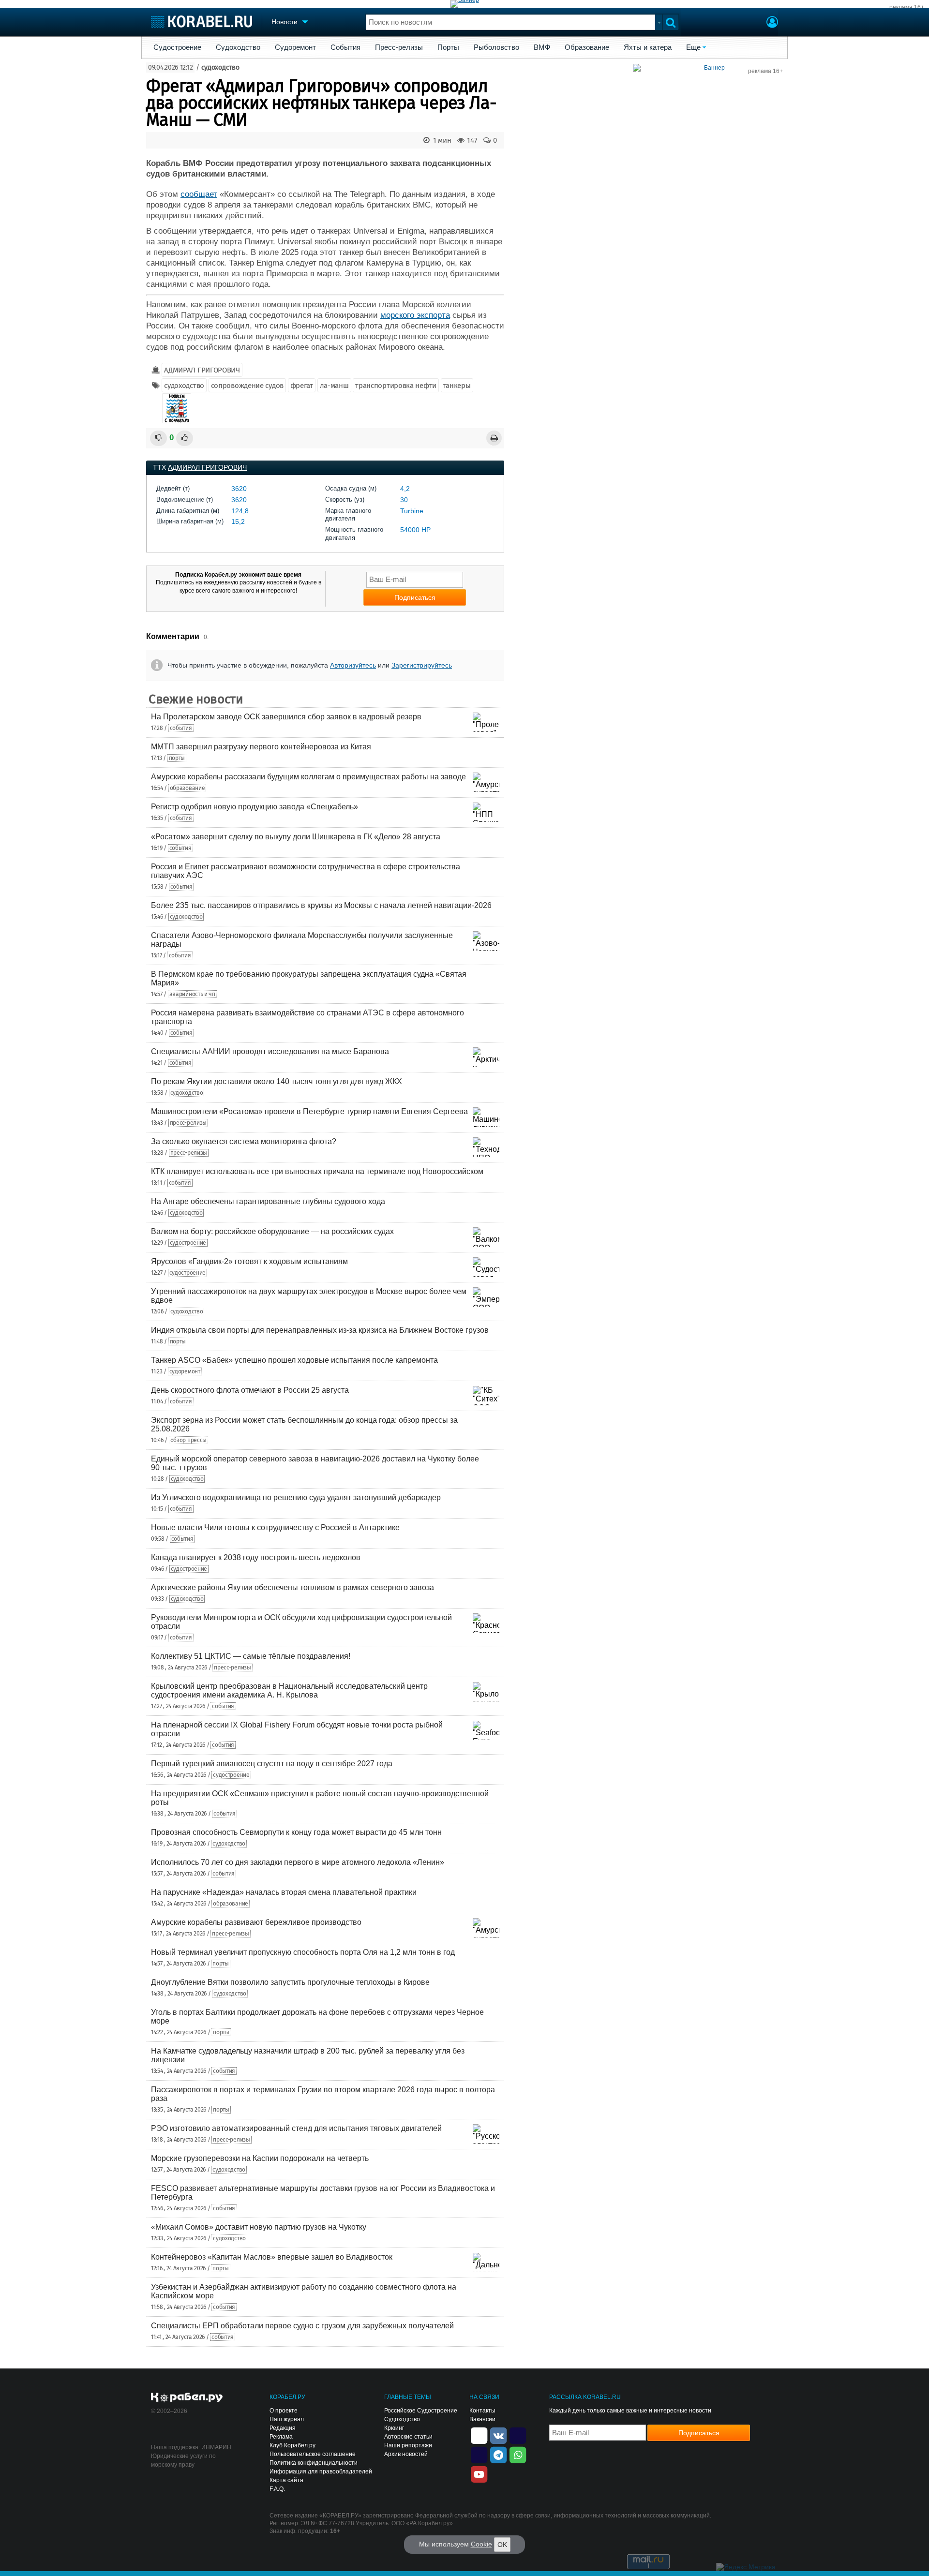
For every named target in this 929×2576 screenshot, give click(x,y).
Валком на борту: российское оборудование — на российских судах (272, 1231)
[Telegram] (498, 2454)
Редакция (283, 2428)
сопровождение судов (247, 386)
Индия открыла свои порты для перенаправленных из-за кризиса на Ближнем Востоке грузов (320, 1330)
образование (187, 788)
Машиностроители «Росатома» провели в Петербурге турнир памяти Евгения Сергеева (309, 1111)
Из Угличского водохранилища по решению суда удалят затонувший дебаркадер (296, 1497)
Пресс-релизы (399, 47)
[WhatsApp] (518, 2454)
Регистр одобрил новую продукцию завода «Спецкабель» (255, 807)
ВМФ (542, 47)
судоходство (220, 67)
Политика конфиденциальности (314, 2463)
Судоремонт (295, 47)
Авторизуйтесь (353, 665)
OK (502, 2545)
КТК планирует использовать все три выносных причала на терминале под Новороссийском (317, 1171)
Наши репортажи (408, 2445)
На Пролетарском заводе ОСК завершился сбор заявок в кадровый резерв (286, 717)
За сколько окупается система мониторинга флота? (244, 1141)
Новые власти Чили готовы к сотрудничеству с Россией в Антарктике (275, 1527)
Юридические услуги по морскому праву (183, 2460)
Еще (693, 47)
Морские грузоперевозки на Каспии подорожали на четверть (260, 2158)
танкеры (457, 386)
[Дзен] (479, 2435)
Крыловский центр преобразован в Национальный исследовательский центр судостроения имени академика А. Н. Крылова (289, 1690)
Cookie (481, 2544)
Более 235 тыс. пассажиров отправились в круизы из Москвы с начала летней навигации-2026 (321, 905)
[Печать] (494, 438)
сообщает (199, 194)
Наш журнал (287, 2419)
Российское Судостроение (421, 2411)
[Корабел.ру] (187, 2398)
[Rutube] (518, 2435)
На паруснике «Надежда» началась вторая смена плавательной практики (284, 1892)
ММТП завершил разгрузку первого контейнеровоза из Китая (261, 747)
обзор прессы (188, 1440)
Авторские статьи (408, 2437)
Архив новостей (406, 2454)
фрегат (302, 386)
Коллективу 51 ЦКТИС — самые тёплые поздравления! (251, 1656)
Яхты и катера (648, 47)
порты (177, 758)
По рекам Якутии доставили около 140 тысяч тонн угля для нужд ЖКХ (277, 1081)
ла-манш (334, 386)
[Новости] (177, 408)
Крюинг (394, 2428)
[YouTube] (479, 2473)
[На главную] (202, 22)
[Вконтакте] (498, 2435)
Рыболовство (496, 47)
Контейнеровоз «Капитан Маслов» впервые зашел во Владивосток (272, 2257)
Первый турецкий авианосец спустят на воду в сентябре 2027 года (272, 1764)
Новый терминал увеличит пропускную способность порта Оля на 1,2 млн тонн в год (303, 1952)
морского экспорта (415, 315)
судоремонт (185, 1371)
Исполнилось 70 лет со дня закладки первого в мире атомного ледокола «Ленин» (298, 1862)
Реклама (281, 2437)
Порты (448, 47)
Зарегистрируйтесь (422, 665)
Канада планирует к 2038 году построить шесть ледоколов (256, 1557)
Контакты (482, 2411)
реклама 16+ (907, 7)
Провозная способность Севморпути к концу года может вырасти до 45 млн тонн (296, 1832)
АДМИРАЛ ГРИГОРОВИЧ (202, 370)
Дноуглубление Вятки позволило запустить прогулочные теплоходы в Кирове (290, 1982)
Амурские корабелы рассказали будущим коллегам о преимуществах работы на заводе (308, 777)
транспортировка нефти (396, 386)
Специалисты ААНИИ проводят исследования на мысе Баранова (270, 1051)
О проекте (284, 2411)
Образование (587, 47)
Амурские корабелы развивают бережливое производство (256, 1922)
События (345, 47)
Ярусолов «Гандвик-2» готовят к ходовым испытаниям (249, 1261)
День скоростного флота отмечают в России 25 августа (250, 1390)
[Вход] (772, 23)
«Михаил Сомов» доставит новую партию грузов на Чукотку (259, 2227)
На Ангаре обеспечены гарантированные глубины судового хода (268, 1201)
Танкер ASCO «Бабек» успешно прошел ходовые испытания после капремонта (294, 1360)
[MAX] (479, 2454)
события (181, 728)
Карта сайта (286, 2480)
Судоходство (238, 47)
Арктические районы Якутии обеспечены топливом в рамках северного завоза (292, 1587)
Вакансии (482, 2419)
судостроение (188, 1243)
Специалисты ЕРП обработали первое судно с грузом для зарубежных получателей (302, 2326)
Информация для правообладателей (321, 2472)
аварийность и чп (192, 994)
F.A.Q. (277, 2489)
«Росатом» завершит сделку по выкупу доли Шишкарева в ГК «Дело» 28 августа (296, 837)
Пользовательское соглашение (313, 2454)
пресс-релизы (188, 1123)
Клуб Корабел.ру (292, 2445)
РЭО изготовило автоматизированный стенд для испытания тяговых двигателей (296, 2128)
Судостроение (177, 47)
